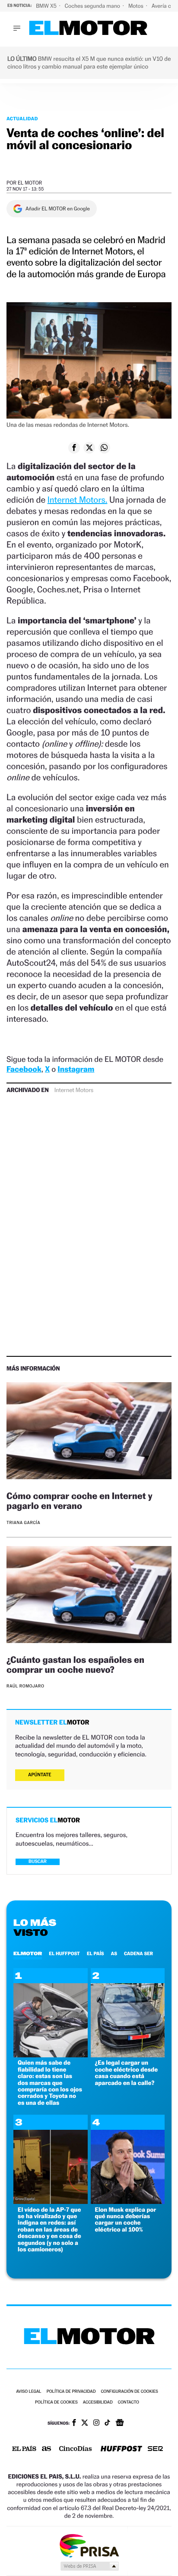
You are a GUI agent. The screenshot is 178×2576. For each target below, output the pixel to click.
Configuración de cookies (129, 2392)
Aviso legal (29, 2392)
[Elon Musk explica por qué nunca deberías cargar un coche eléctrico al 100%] (128, 2202)
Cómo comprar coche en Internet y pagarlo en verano (79, 1501)
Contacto (129, 2402)
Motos (137, 6)
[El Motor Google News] (120, 2423)
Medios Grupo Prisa (89, 2566)
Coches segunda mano (93, 6)
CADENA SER (138, 1953)
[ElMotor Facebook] (74, 2423)
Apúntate (40, 1775)
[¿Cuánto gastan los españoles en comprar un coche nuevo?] (89, 1596)
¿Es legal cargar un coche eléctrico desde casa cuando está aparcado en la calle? (127, 2073)
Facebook (24, 1069)
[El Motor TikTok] (107, 2423)
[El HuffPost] (121, 2449)
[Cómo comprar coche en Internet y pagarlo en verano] (89, 1432)
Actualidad (22, 119)
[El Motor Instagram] (96, 2423)
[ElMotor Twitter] (85, 2424)
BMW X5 (47, 6)
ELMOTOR (28, 1953)
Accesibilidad (98, 2402)
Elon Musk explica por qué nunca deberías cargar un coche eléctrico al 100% (126, 2220)
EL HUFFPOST (64, 1953)
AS (114, 1953)
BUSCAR (38, 1861)
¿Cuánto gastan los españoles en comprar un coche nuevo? (75, 1665)
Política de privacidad (71, 2392)
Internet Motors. (78, 500)
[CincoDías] (76, 2449)
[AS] (47, 2449)
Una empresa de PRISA (89, 2545)
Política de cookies (56, 2402)
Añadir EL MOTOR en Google (58, 209)
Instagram (76, 1069)
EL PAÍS (95, 1953)
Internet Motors (74, 1090)
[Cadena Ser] (155, 2449)
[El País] (24, 2449)
